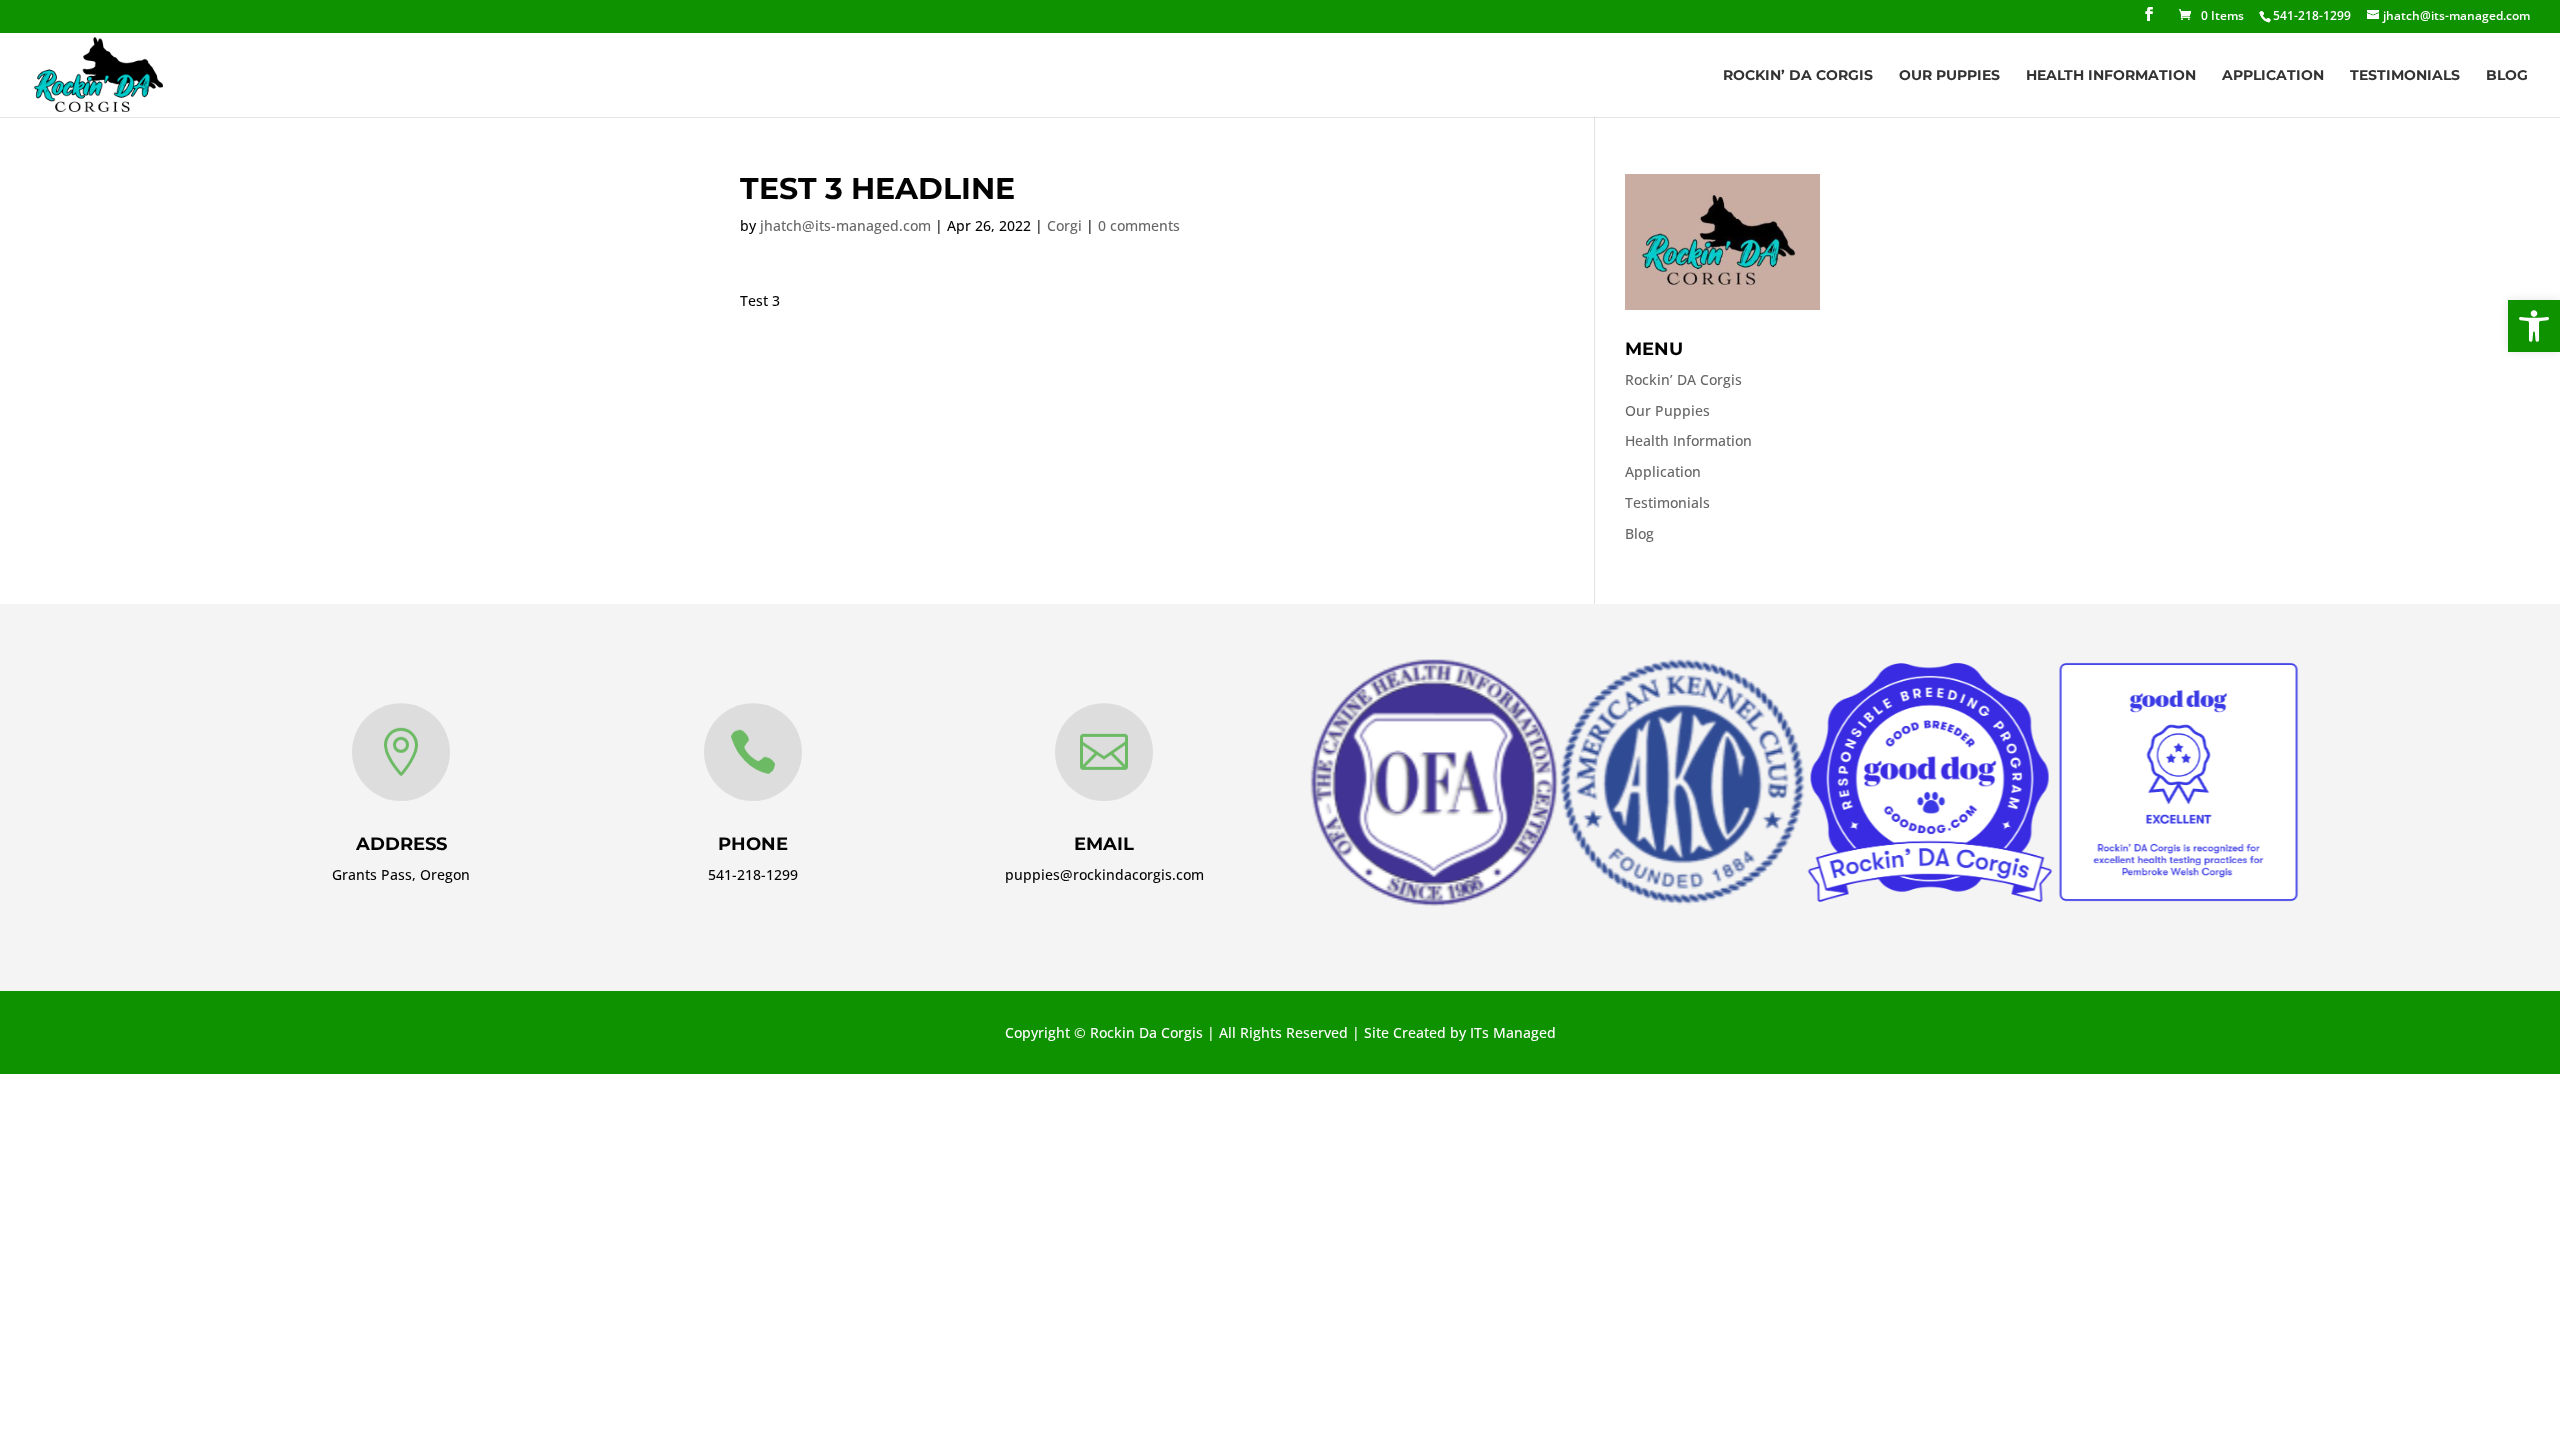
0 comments (1139, 225)
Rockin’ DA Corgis (1798, 76)
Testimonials (2405, 76)
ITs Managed (1513, 1032)
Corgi (1064, 225)
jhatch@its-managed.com (845, 225)
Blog (2507, 76)
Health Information (2111, 76)
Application (2273, 76)
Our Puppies (1949, 76)
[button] (2534, 326)
